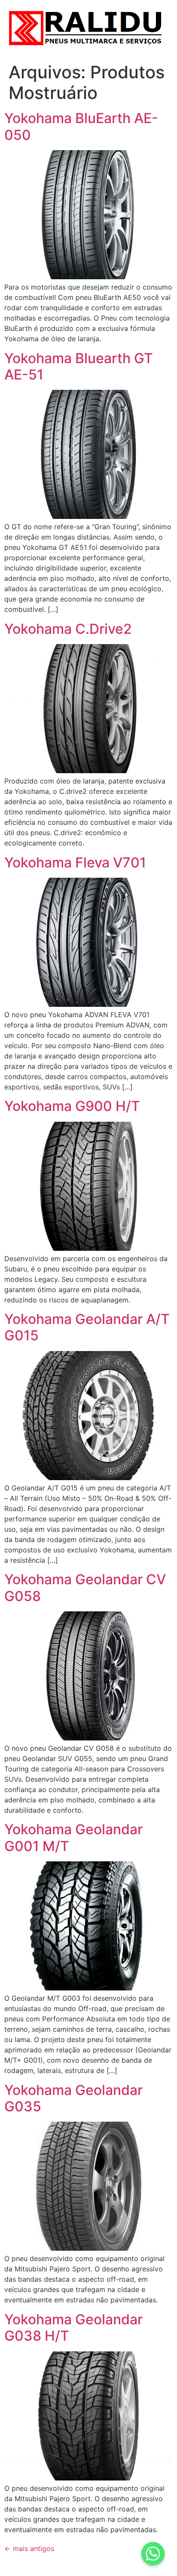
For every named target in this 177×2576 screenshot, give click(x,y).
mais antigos (29, 2548)
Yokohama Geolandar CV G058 (85, 1587)
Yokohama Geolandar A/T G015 (87, 1327)
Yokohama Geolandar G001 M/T (73, 1837)
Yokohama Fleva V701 (75, 862)
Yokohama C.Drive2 (68, 629)
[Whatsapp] (153, 2554)
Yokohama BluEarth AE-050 (81, 126)
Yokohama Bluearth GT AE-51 (79, 366)
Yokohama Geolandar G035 (73, 2098)
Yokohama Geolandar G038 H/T (73, 2328)
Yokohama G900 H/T (72, 1106)
